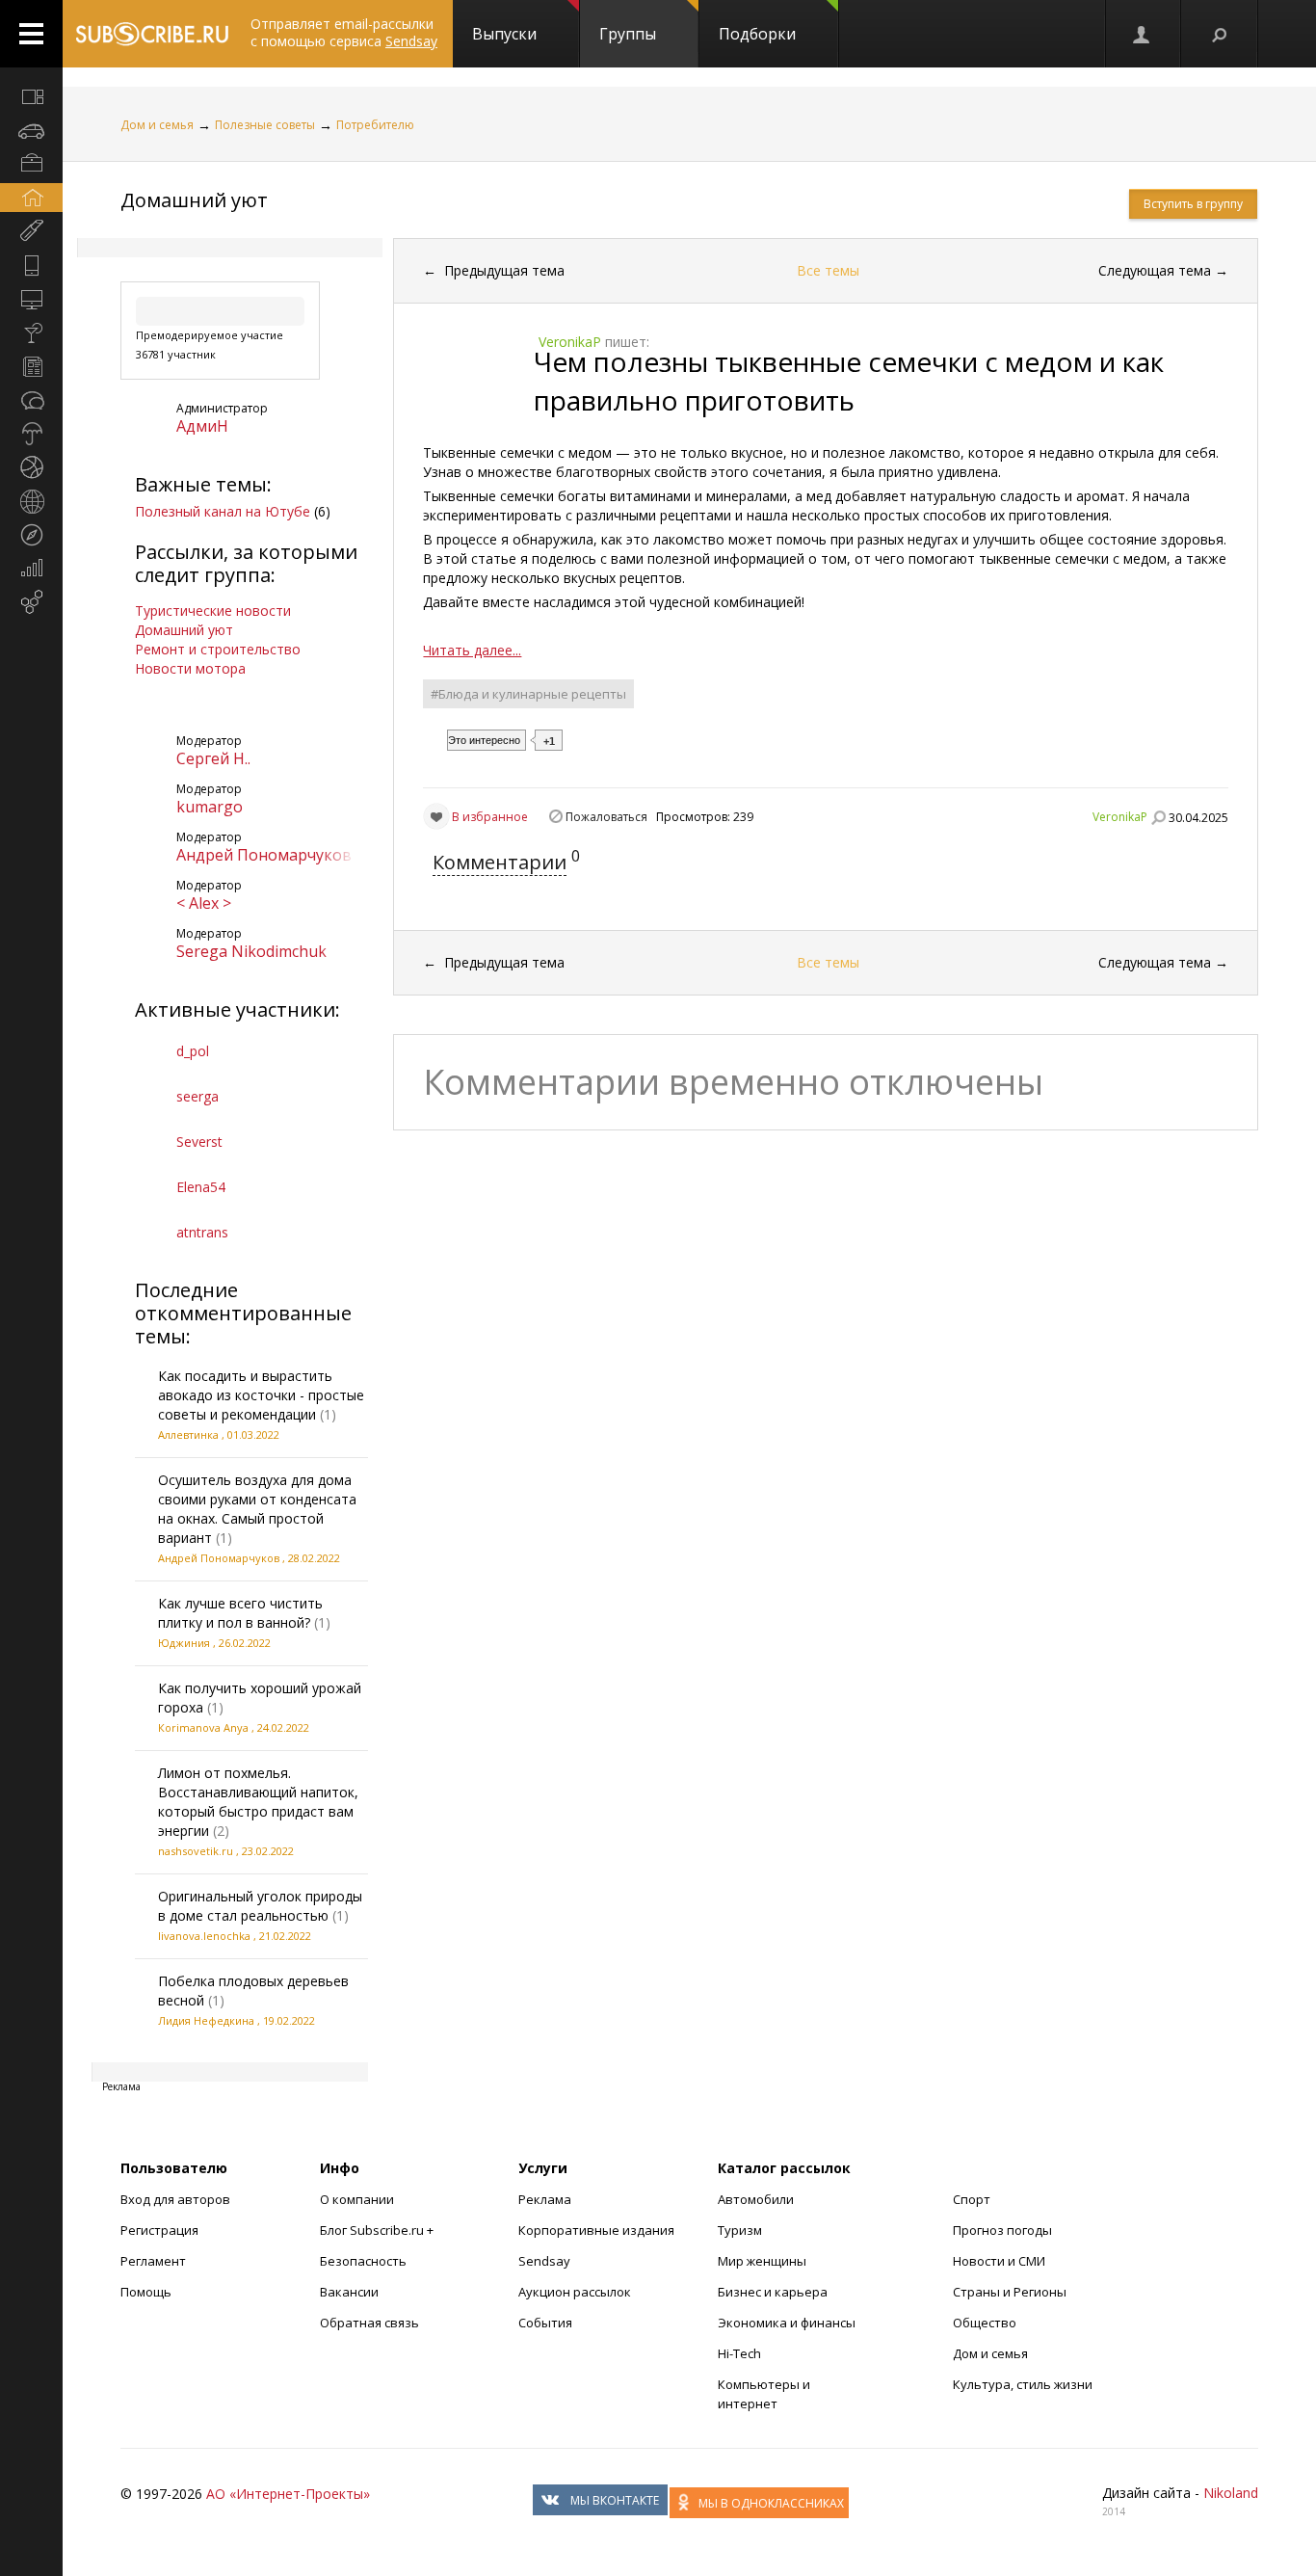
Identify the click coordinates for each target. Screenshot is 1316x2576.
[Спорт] (31, 467)
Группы (628, 34)
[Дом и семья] (31, 198)
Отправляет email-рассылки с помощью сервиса (344, 32)
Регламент (153, 2261)
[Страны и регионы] (31, 501)
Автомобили (756, 2199)
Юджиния (184, 1643)
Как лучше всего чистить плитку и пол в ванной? (240, 1613)
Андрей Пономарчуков (264, 855)
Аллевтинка (188, 1434)
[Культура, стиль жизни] (31, 332)
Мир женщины (762, 2261)
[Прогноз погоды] (31, 434)
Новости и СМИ (999, 2261)
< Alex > (204, 903)
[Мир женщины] (31, 231)
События (545, 2323)
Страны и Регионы (1010, 2292)
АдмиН (202, 426)
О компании (357, 2199)
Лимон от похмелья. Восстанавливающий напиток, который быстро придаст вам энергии (258, 1802)
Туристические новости (213, 611)
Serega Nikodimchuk (251, 951)
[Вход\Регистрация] (1143, 34)
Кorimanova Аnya (203, 1727)
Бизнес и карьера (773, 2292)
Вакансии (349, 2292)
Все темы (828, 270)
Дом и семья (157, 125)
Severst (199, 1142)
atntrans (202, 1232)
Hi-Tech (739, 2353)
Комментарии (500, 862)
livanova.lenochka (204, 1936)
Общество (985, 2323)
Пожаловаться (606, 817)
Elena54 (201, 1187)
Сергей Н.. (213, 758)
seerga (197, 1096)
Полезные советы (265, 125)
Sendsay (544, 2261)
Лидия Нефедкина (206, 2020)
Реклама (545, 2199)
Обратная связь (369, 2323)
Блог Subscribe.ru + (378, 2230)
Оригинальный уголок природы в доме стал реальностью (260, 1906)
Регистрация (159, 2230)
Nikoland (1231, 2493)
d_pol (193, 1051)
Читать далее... (472, 650)
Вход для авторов (175, 2199)
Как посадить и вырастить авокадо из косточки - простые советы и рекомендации (261, 1395)
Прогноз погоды (1002, 2230)
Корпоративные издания (596, 2230)
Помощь (146, 2292)
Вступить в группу (1193, 204)
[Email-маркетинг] (31, 602)
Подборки (757, 34)
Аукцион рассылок (575, 2292)
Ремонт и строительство (218, 649)
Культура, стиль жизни (1023, 2384)
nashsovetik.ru (196, 1851)
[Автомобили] (31, 130)
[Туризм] (31, 535)
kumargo (210, 807)
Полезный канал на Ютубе (223, 511)
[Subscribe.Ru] (152, 34)
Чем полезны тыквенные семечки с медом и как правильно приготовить (849, 381)
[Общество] (31, 400)
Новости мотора (190, 668)
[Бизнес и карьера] (31, 164)
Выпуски (504, 34)
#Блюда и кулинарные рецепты (528, 694)
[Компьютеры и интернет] (31, 299)
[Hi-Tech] (31, 265)
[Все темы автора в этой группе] (1158, 817)
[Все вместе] (31, 96)
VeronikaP (1120, 817)
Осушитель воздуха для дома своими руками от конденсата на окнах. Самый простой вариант (257, 1509)
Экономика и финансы (787, 2323)
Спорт (972, 2199)
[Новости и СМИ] (31, 366)
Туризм (740, 2230)
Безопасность (363, 2261)
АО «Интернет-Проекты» (288, 2494)
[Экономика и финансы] (31, 569)
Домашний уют (194, 200)
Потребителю (375, 125)
